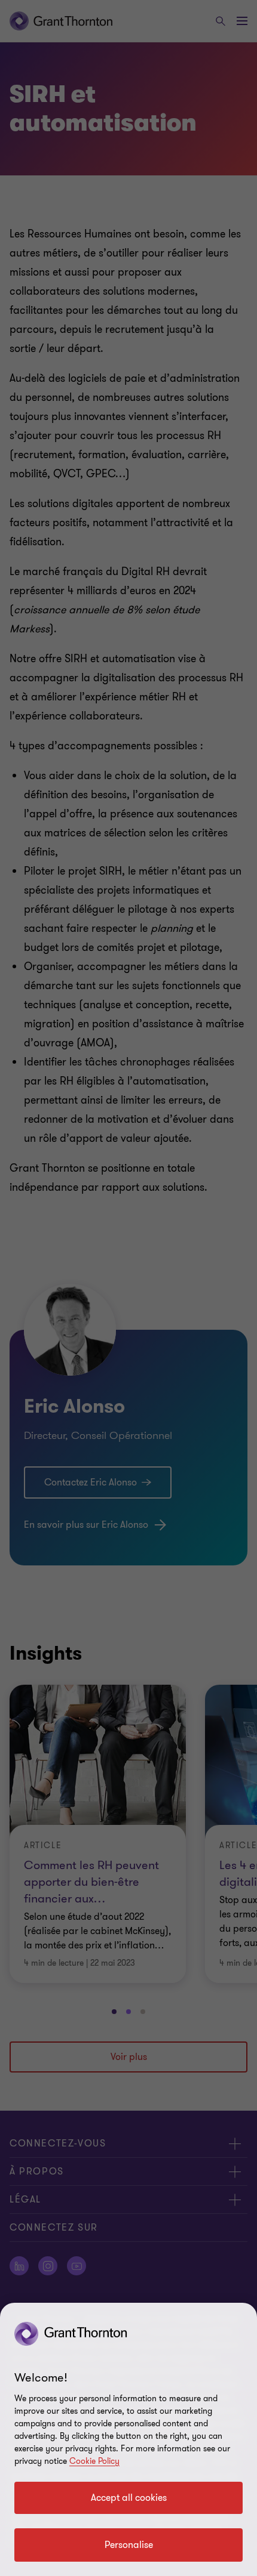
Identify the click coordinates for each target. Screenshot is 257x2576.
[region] (128, 2439)
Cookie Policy (94, 2461)
